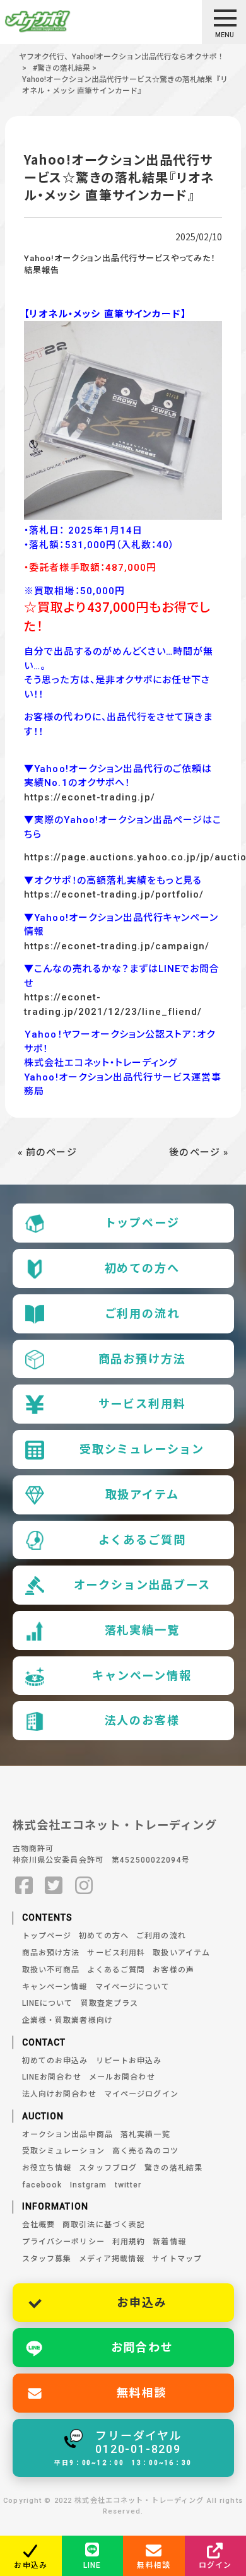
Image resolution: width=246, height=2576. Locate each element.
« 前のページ (47, 1152)
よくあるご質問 (142, 1540)
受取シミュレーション (142, 1449)
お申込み (142, 2303)
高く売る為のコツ (145, 2151)
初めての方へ (142, 1268)
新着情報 (169, 2242)
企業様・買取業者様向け (67, 2020)
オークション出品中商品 (67, 2134)
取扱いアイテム (181, 1953)
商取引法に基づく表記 (104, 2225)
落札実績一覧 (142, 1630)
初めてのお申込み (55, 2061)
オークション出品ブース (142, 1585)
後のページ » (199, 1152)
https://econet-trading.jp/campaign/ (117, 946)
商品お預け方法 (142, 1359)
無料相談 (142, 2393)
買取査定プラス (110, 2003)
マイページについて (132, 1987)
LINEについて (48, 2003)
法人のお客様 (142, 1720)
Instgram (89, 2185)
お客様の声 (173, 1970)
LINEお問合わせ (52, 2077)
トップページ (142, 1223)
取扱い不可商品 (51, 1970)
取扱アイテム (142, 1495)
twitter (128, 2185)
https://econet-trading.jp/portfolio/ (114, 894)
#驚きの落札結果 (61, 68)
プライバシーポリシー (63, 2242)
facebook (42, 2185)
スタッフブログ (108, 2168)
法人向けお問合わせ (59, 2094)
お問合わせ (142, 2347)
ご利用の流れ (142, 1314)
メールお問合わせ (122, 2077)
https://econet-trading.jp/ (89, 797)
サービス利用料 (142, 1404)
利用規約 (129, 2242)
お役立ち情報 (47, 2168)
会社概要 (39, 2225)
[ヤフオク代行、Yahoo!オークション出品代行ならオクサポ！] (60, 21)
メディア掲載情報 (112, 2259)
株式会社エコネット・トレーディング (115, 1825)
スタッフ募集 (47, 2259)
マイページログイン (141, 2094)
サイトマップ (177, 2259)
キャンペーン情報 (142, 1676)
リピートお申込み (129, 2061)
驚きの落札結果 (173, 2168)
